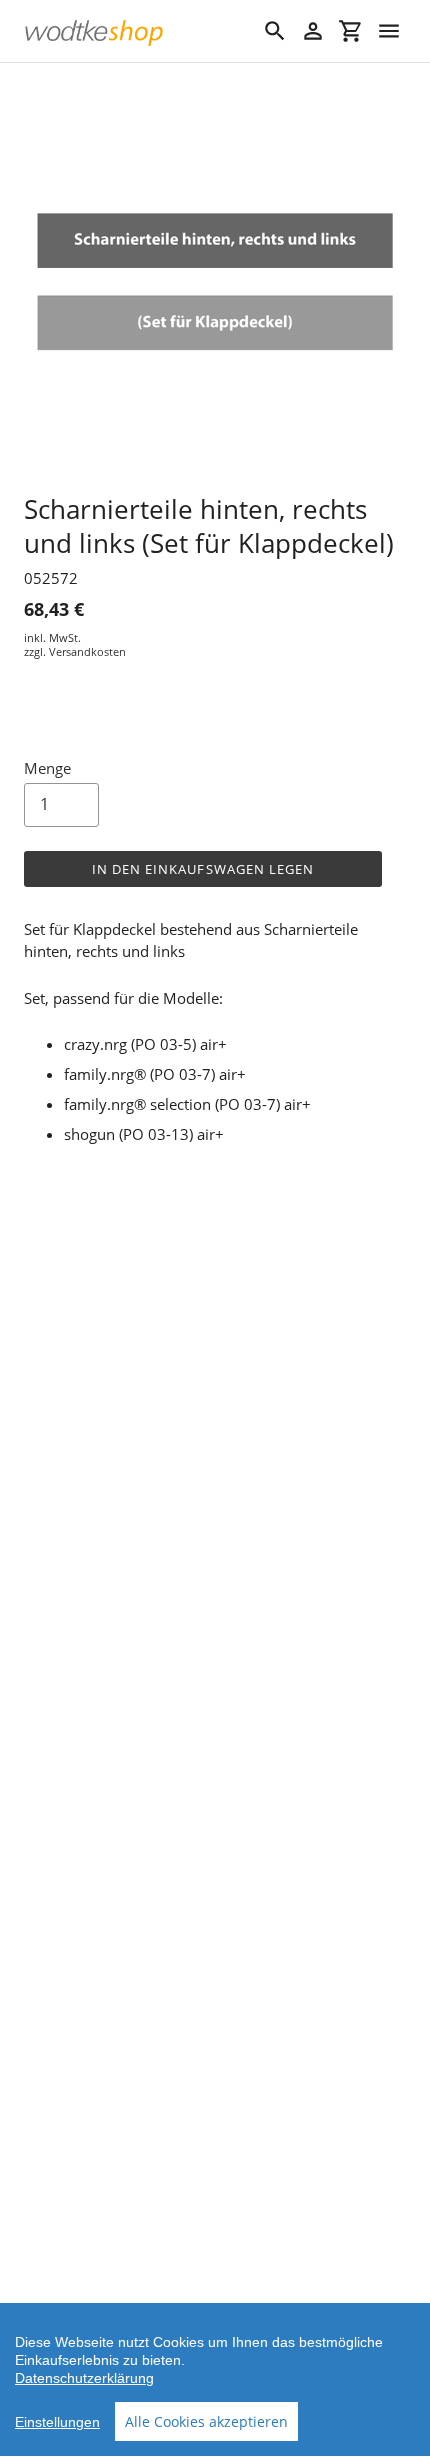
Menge (47, 768)
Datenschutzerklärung (84, 2378)
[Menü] (389, 31)
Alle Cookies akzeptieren (206, 2421)
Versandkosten (87, 651)
